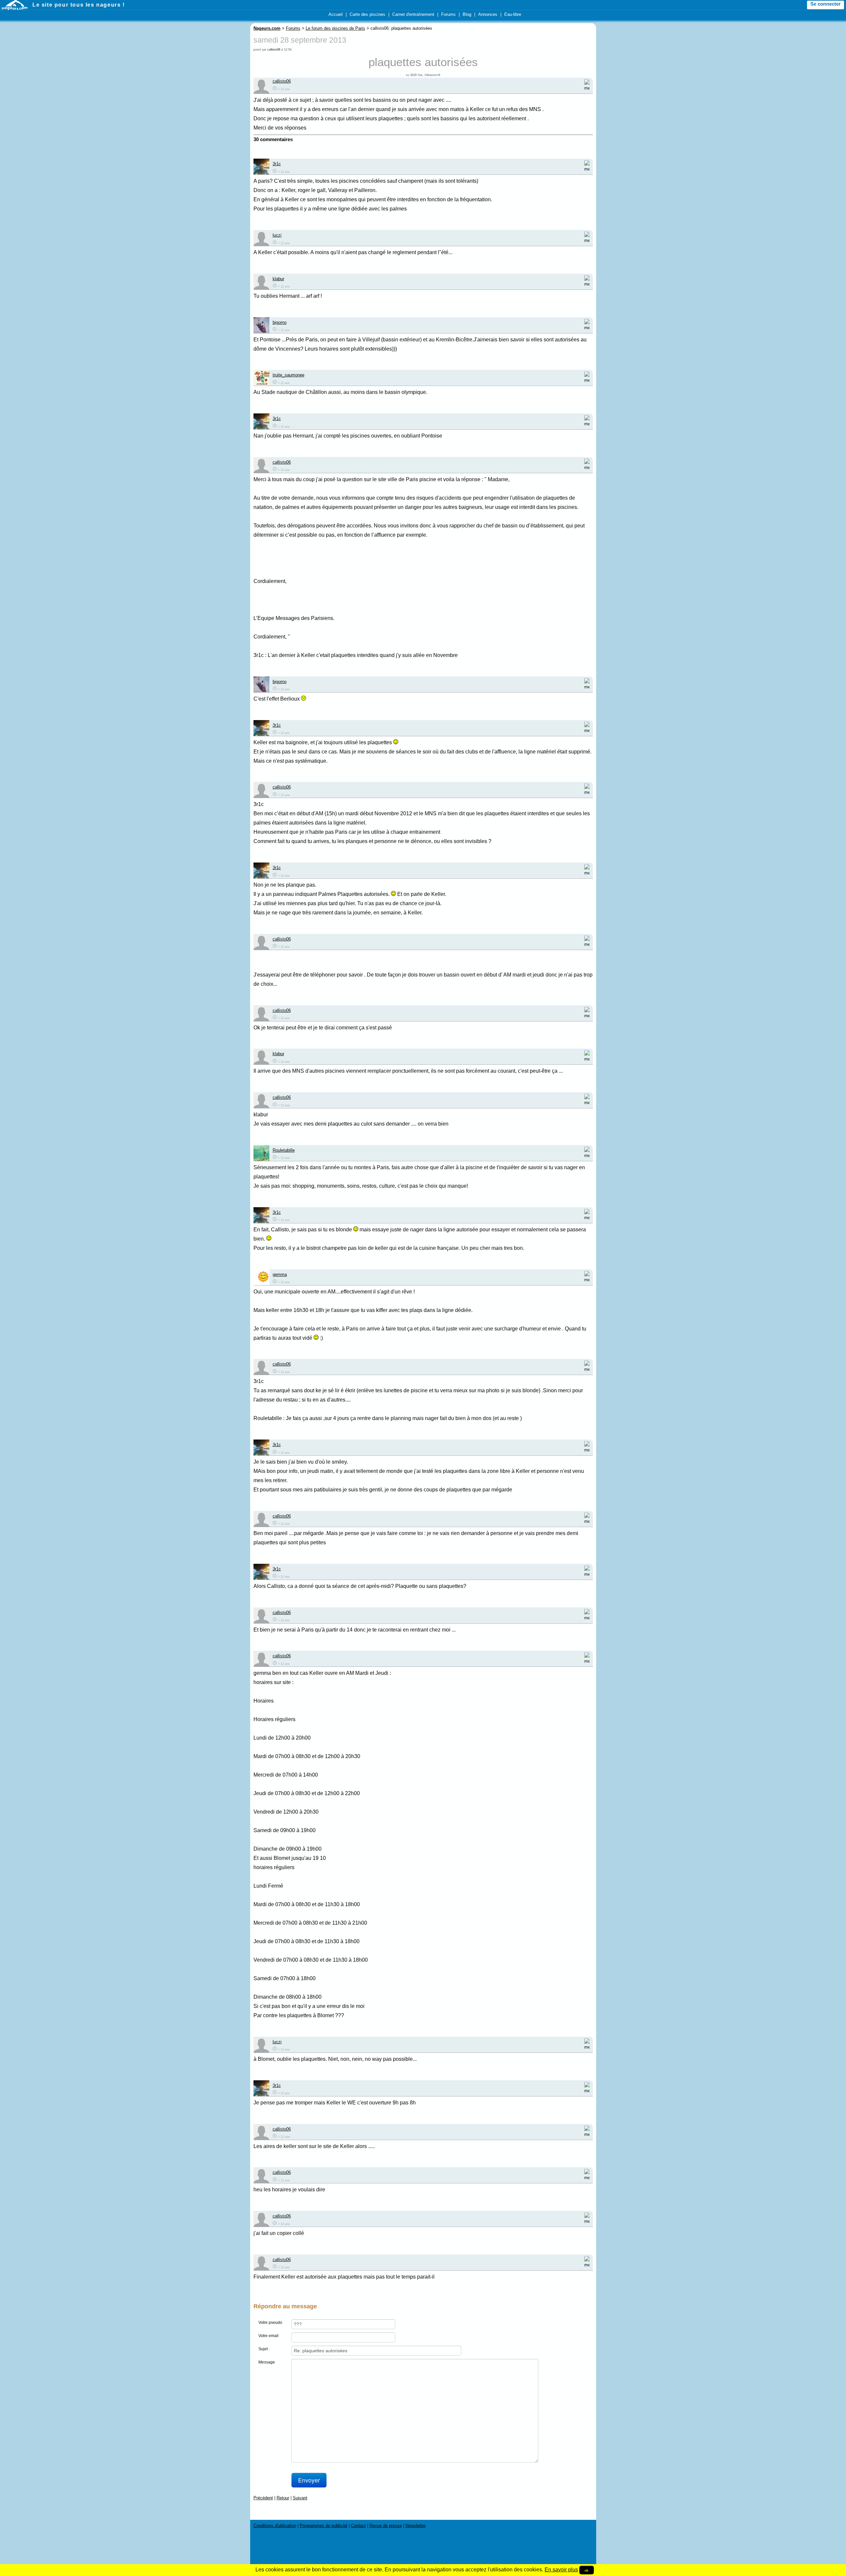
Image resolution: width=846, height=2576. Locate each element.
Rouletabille (284, 1150)
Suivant (300, 2498)
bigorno (280, 322)
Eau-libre (513, 14)
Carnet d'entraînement (413, 14)
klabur (278, 279)
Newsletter (416, 2526)
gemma (280, 1274)
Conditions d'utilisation (275, 2526)
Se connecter (826, 4)
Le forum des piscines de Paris (335, 28)
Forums (448, 14)
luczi (277, 235)
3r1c (277, 164)
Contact (358, 2526)
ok (587, 2570)
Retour (283, 2498)
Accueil (336, 14)
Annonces (488, 14)
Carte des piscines (367, 14)
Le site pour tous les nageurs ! (79, 5)
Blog (467, 14)
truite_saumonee (288, 375)
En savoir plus (561, 2570)
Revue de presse (386, 2526)
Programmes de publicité (324, 2526)
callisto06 (274, 50)
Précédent (263, 2498)
